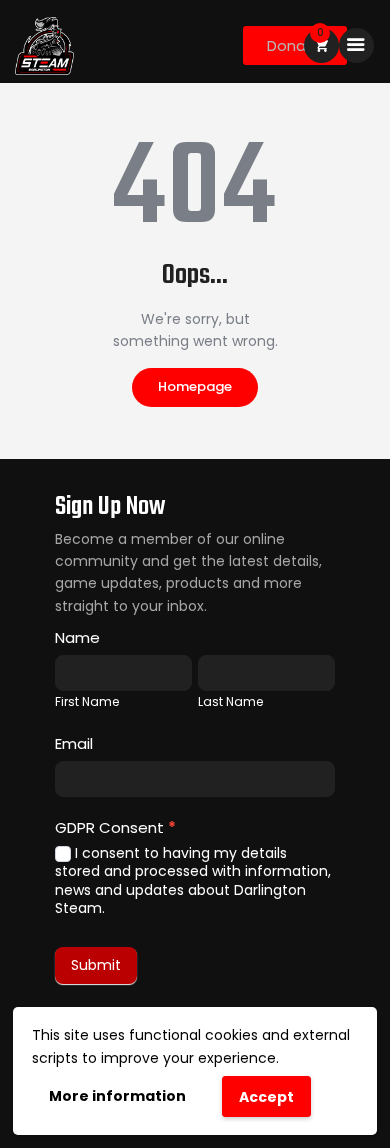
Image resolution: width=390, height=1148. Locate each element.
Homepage (195, 386)
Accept (266, 1097)
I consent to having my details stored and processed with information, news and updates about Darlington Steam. (193, 880)
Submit (96, 965)
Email (74, 743)
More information (117, 1096)
